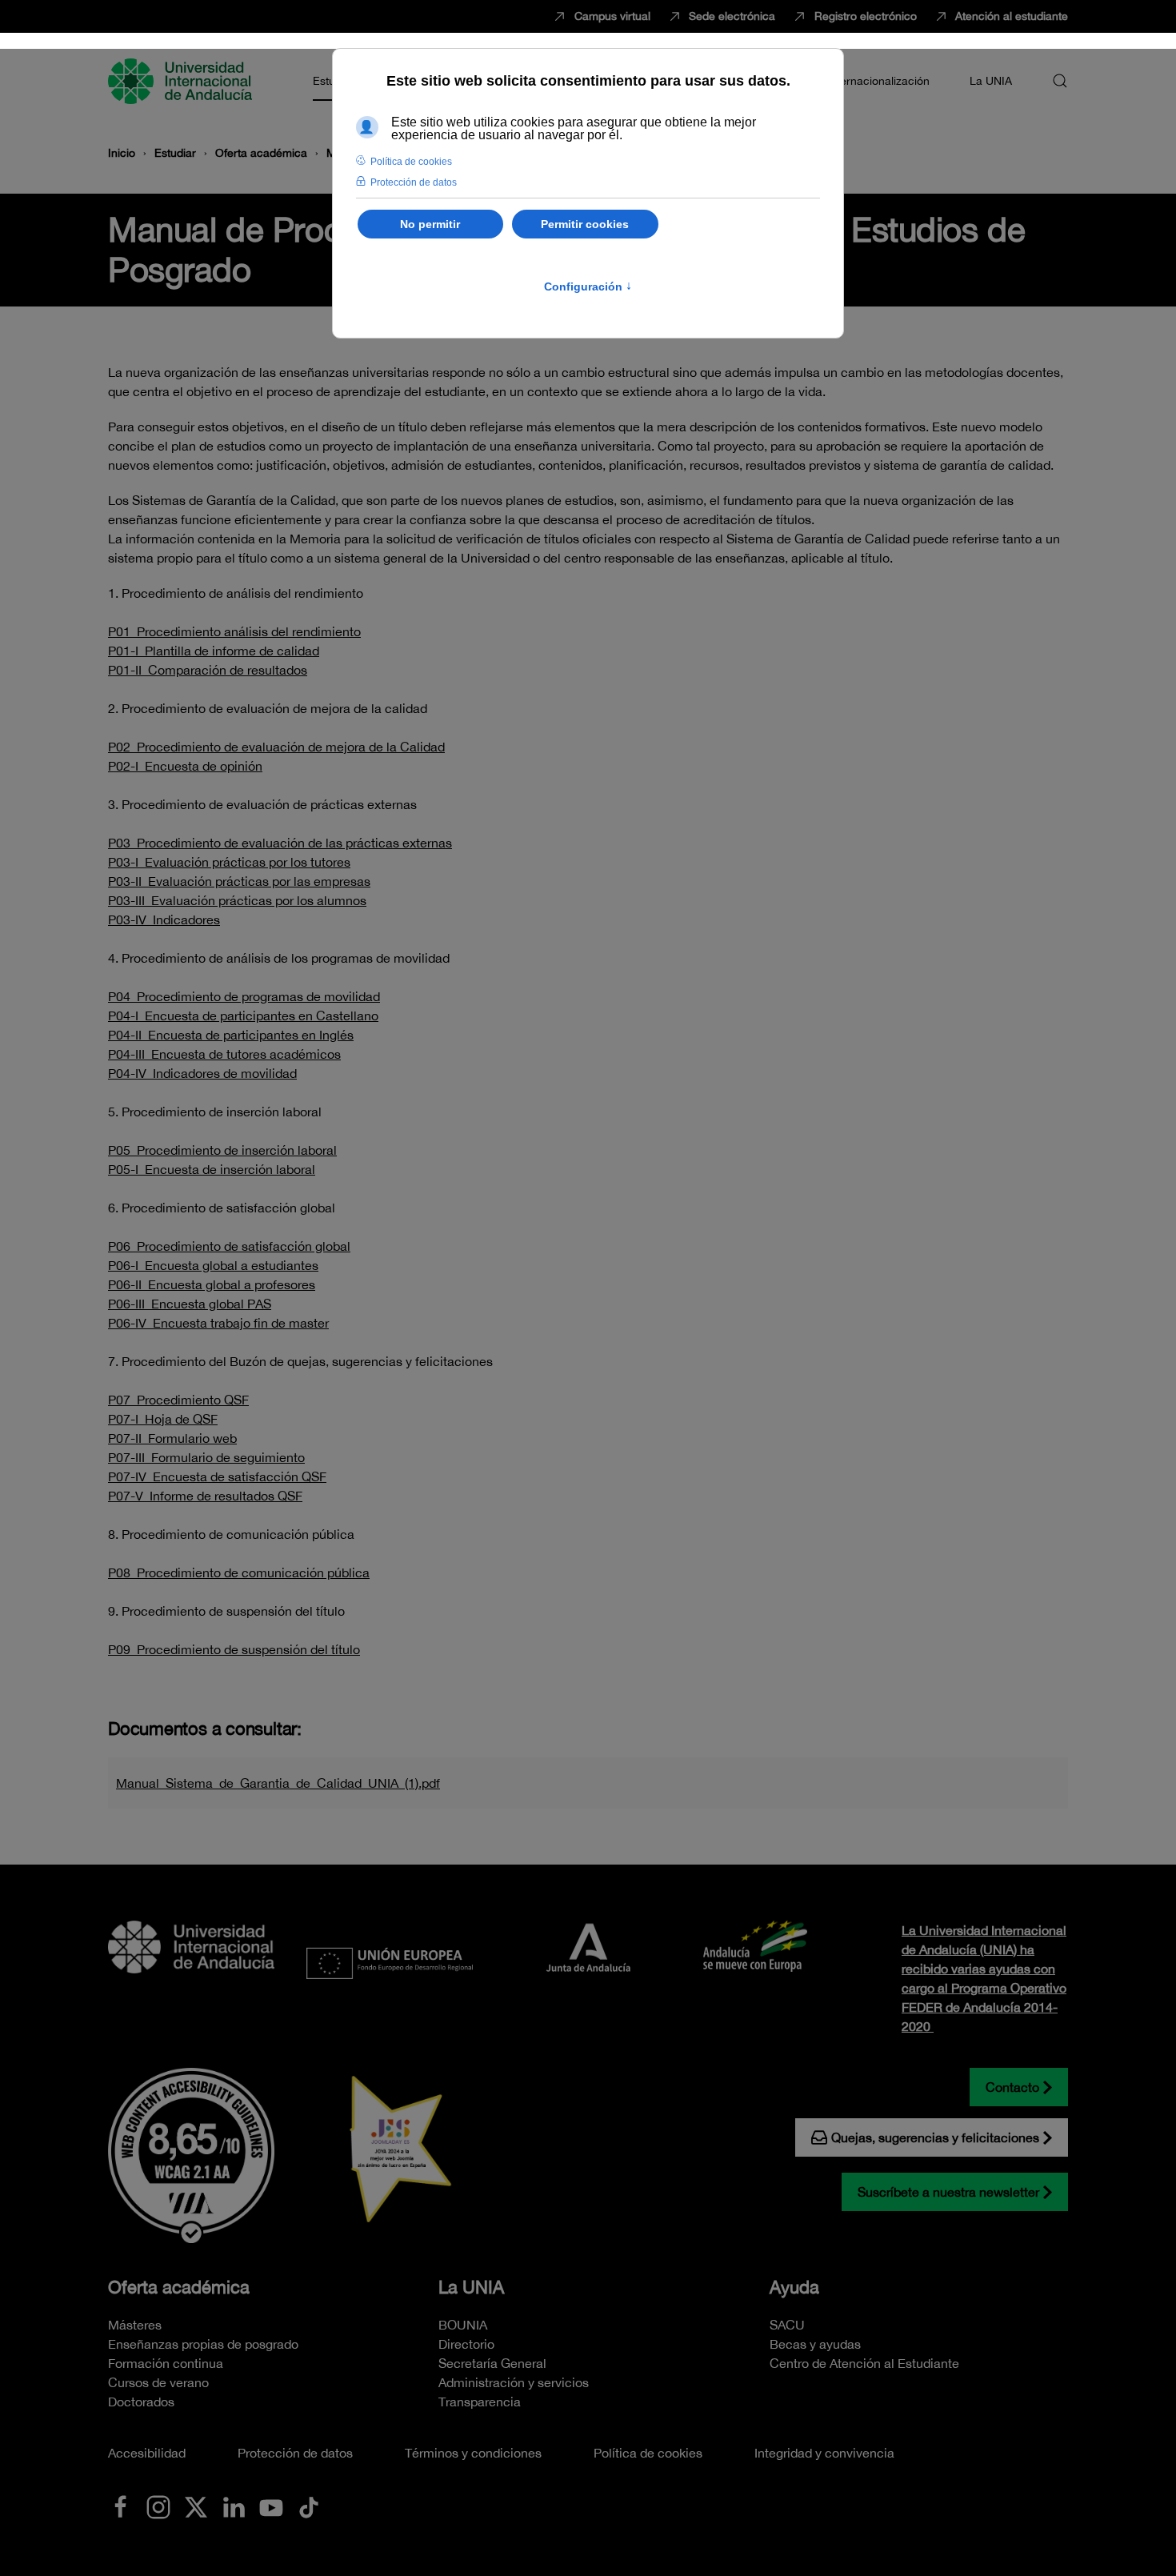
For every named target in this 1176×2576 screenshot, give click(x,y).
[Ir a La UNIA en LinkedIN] (234, 2506)
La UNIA (471, 2287)
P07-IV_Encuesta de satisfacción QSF (217, 1476)
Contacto (1012, 2087)
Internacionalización (878, 81)
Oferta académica (179, 2287)
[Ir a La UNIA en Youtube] (271, 2506)
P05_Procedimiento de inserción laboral (222, 1150)
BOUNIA (463, 2325)
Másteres (135, 2325)
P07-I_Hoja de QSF (163, 1419)
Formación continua (166, 2363)
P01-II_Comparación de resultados (208, 670)
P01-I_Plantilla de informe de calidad (214, 651)
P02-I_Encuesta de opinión (185, 766)
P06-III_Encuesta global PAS (190, 1304)
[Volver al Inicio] (182, 81)
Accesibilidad (147, 2453)
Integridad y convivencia (824, 2453)
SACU (787, 2325)
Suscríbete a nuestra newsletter (948, 2192)
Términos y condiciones (473, 2453)
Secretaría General (492, 2363)
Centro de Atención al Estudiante (864, 2363)
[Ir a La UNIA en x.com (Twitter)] (196, 2506)
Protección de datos (295, 2453)
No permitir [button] (430, 224)
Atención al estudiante (1012, 16)
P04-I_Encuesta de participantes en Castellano (243, 1016)
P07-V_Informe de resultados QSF (205, 1496)
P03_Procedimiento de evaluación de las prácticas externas (280, 843)
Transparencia (480, 2402)
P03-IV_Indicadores (164, 919)
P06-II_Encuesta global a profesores (212, 1284)
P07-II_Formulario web (172, 1438)
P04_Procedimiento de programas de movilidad (244, 996)
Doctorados (141, 2402)
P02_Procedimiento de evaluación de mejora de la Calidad (276, 747)
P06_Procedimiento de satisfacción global (229, 1246)
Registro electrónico (866, 16)
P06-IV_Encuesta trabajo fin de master (218, 1323)
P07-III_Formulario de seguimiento (206, 1457)
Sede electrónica (732, 16)
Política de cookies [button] (411, 162)
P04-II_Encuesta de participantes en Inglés (231, 1035)
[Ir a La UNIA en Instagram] (158, 2506)
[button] (1060, 81)
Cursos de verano (158, 2382)
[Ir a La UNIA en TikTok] (309, 2506)
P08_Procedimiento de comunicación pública (239, 1572)
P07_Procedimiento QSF (178, 1400)
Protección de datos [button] (414, 182)
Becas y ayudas (815, 2344)
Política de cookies (648, 2453)
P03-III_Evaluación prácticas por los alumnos (237, 900)
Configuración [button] (588, 286)
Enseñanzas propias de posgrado (203, 2344)
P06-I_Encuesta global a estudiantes (213, 1265)
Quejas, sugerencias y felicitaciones (935, 2137)
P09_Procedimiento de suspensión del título (234, 1649)
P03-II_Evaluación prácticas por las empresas (239, 881)
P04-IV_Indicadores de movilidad (202, 1073)
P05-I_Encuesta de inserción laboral (212, 1169)
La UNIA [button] (991, 81)
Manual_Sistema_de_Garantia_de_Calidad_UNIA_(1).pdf (278, 1783)
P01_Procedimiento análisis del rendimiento (234, 631)
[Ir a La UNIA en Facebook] (121, 2506)
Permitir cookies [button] (585, 224)
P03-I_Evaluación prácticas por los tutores (229, 862)
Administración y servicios (514, 2382)
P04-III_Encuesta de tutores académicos (224, 1054)
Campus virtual (612, 16)
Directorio (466, 2344)
